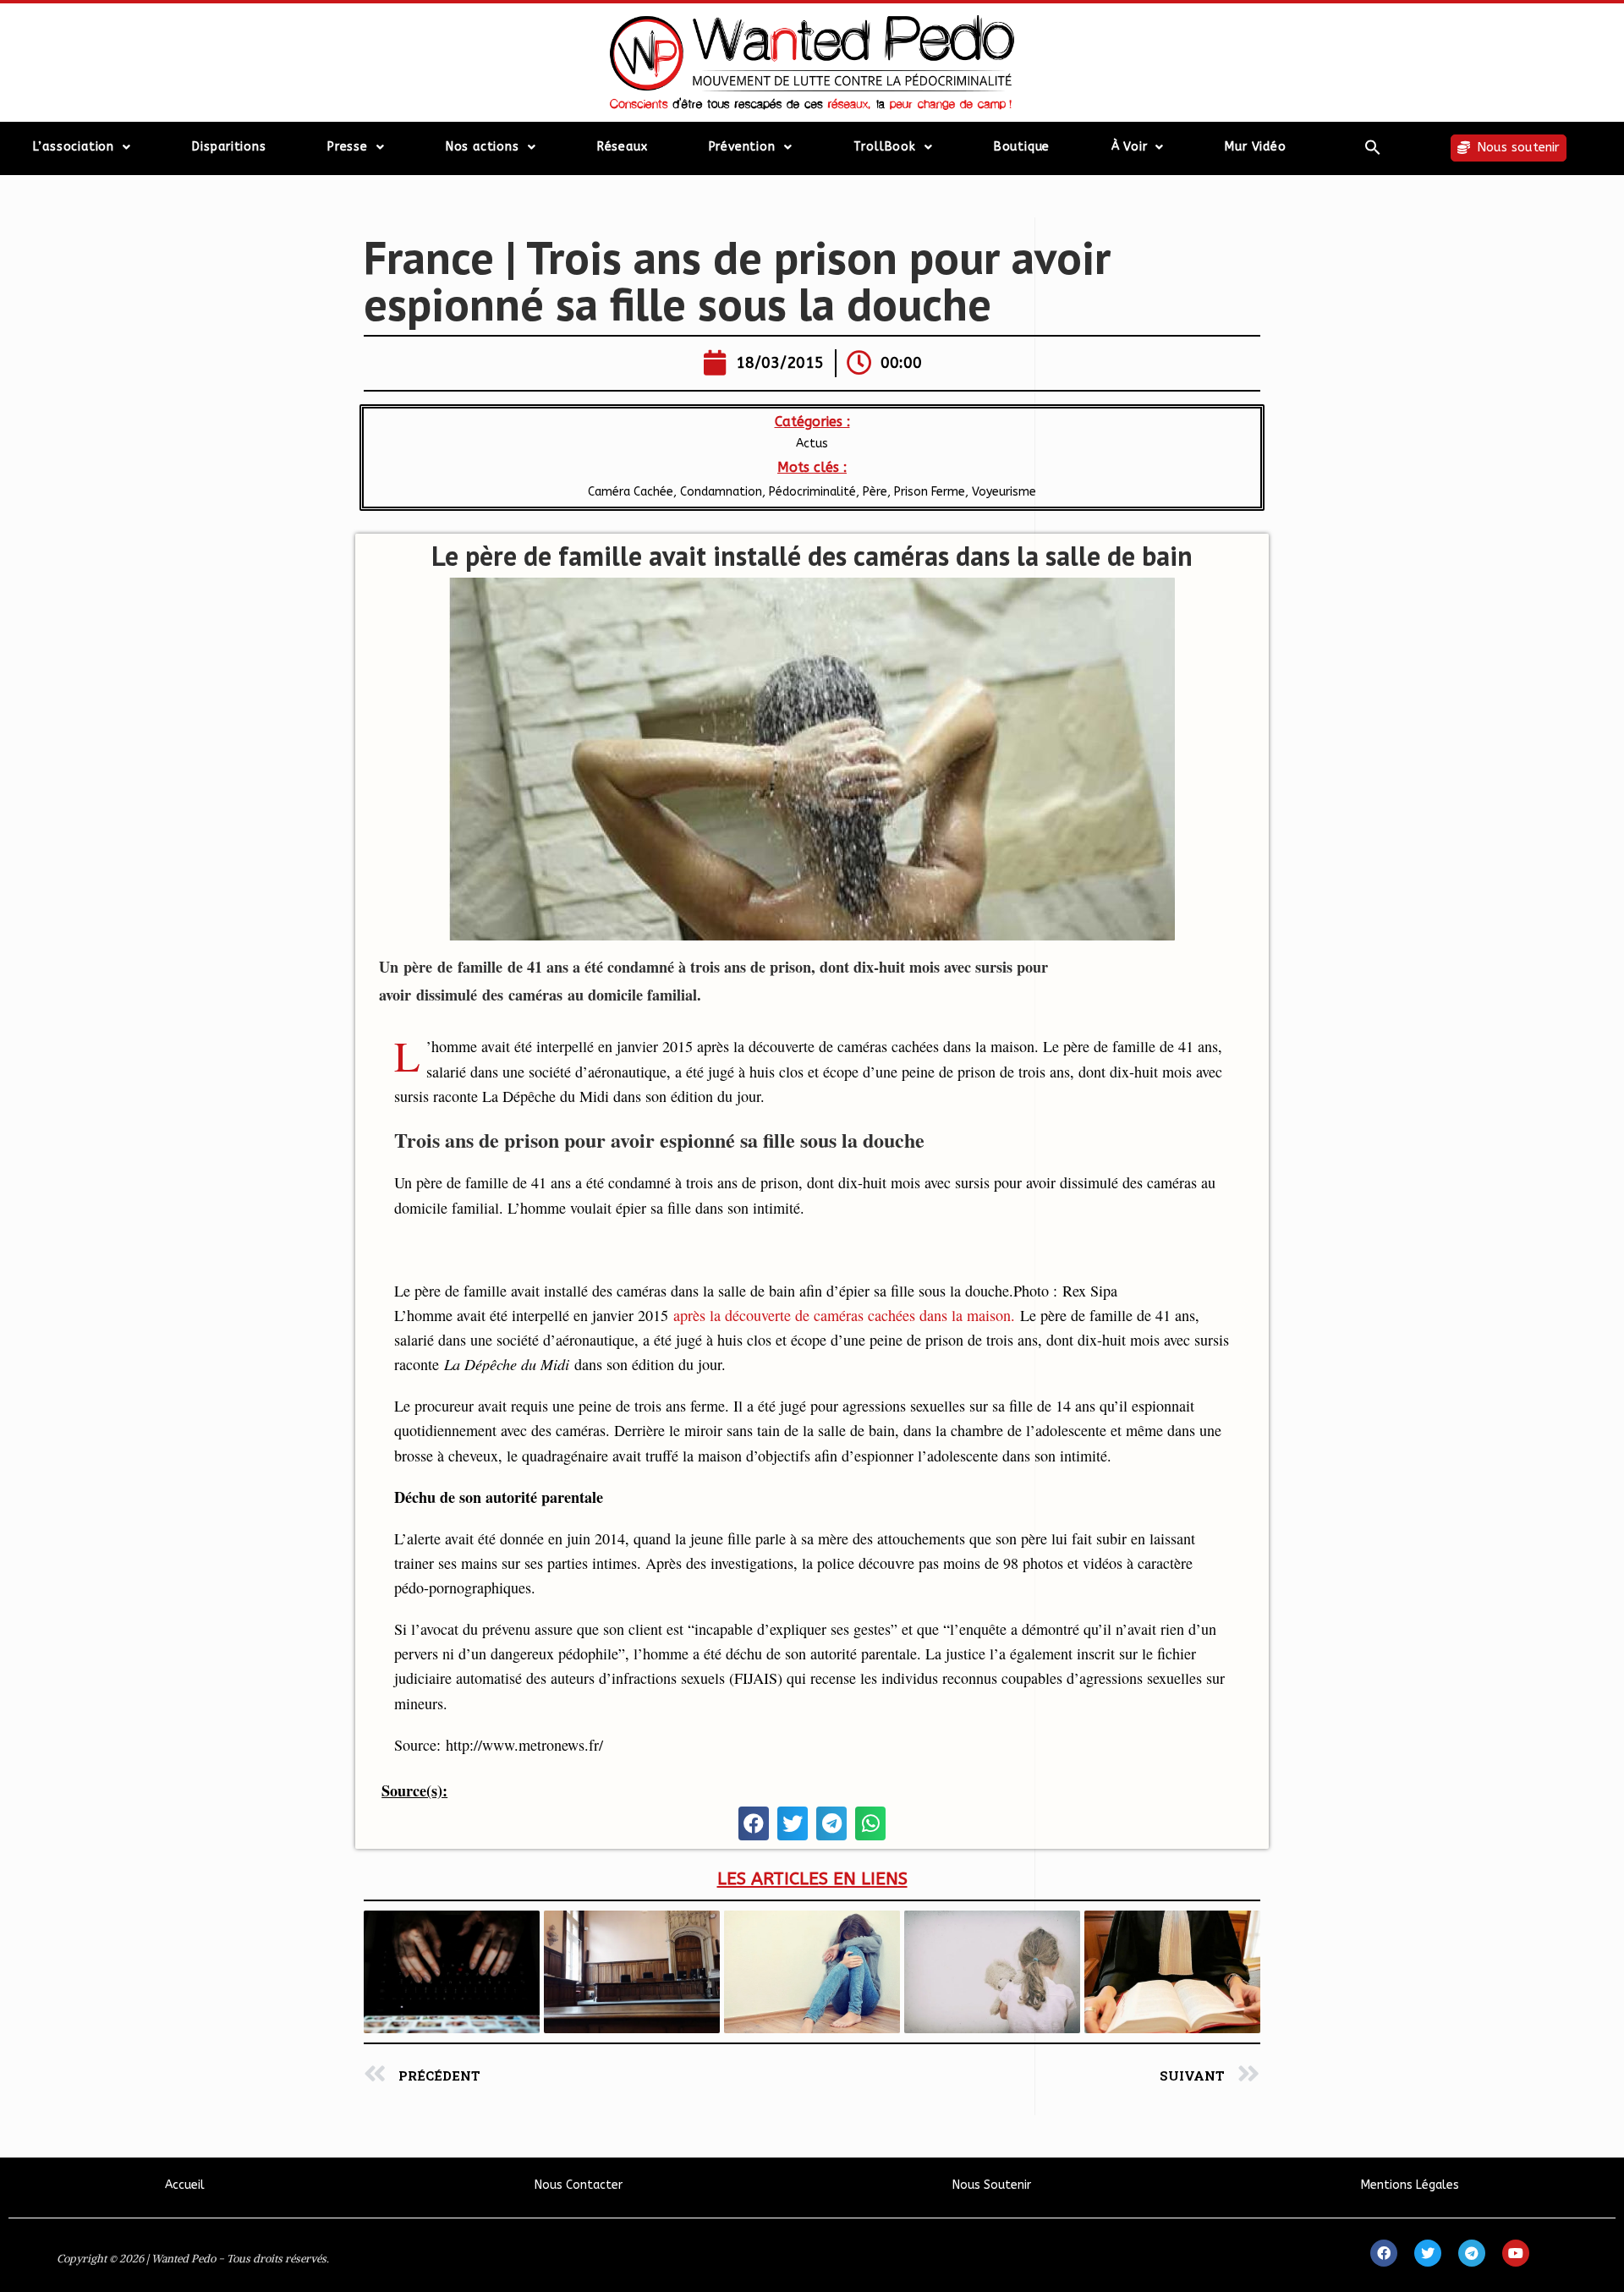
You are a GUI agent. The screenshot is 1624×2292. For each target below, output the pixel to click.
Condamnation (721, 492)
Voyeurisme (1004, 492)
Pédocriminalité (812, 492)
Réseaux (623, 147)
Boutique (1022, 147)
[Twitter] (1428, 2253)
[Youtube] (1516, 2253)
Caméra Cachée (631, 492)
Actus (812, 444)
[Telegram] (1472, 2253)
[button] (1372, 147)
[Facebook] (1384, 2253)
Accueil (185, 2185)
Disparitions (229, 147)
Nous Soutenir (992, 2185)
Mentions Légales (1410, 2185)
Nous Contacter (579, 2185)
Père (875, 492)
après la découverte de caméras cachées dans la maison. (844, 1315)
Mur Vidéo (1255, 147)
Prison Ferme (930, 492)
